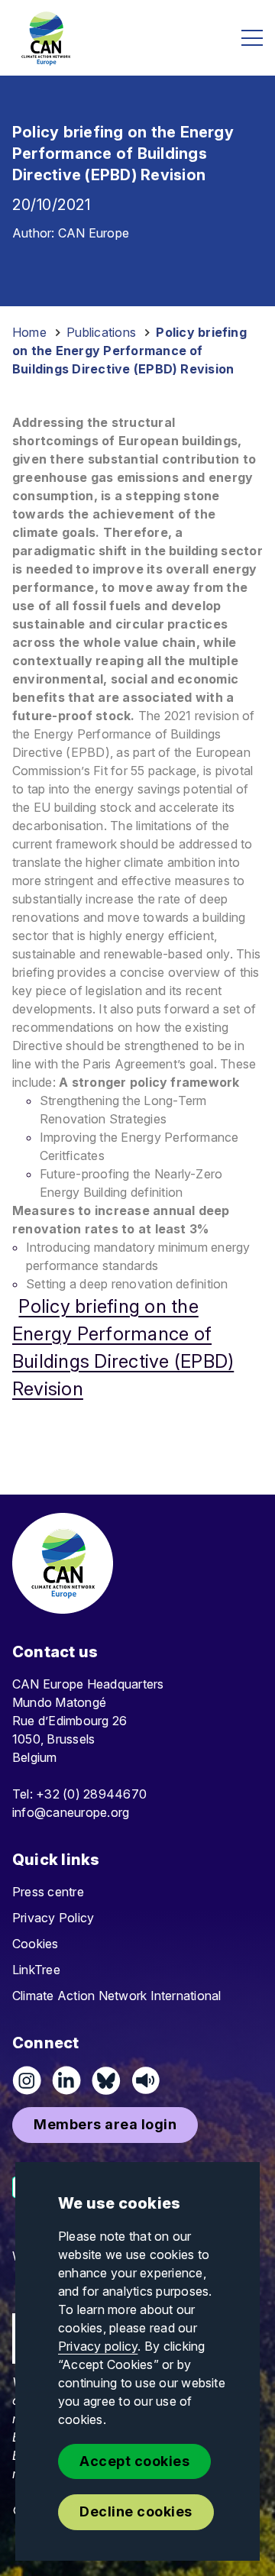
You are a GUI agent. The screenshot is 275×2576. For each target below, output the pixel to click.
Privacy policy (98, 2346)
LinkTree (36, 1970)
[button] (105, 2125)
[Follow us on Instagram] (27, 2080)
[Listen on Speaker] (146, 2080)
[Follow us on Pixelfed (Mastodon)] (106, 2080)
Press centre (48, 1892)
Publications (101, 332)
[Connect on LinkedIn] (66, 2080)
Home (29, 332)
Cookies (36, 1944)
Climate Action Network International (117, 1996)
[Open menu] (252, 38)
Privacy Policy (53, 1918)
